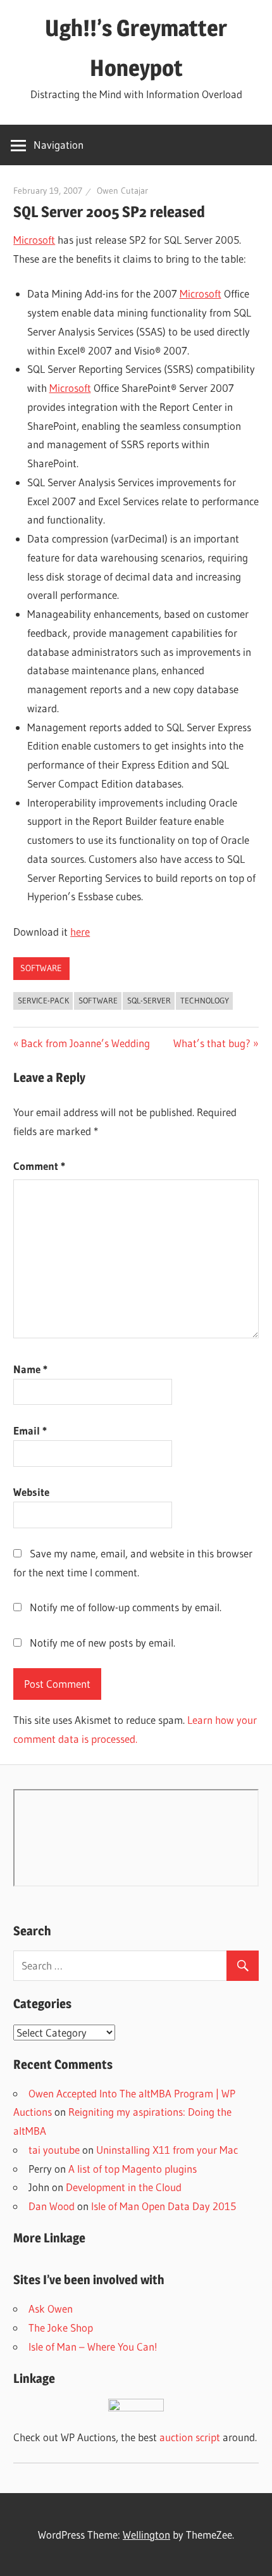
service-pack (43, 1000)
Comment (39, 1166)
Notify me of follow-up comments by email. (126, 1607)
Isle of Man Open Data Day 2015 (164, 2206)
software (41, 968)
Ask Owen (51, 2309)
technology (205, 1000)
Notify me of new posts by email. (102, 1643)
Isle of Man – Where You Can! (93, 2347)
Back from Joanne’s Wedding (85, 1043)
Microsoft (34, 240)
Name (30, 1369)
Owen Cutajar (122, 191)
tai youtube (54, 2150)
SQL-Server (149, 1000)
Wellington (146, 2535)
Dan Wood (52, 2206)
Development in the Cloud (124, 2187)
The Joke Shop (61, 2328)
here (80, 932)
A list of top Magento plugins (133, 2169)
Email (30, 1430)
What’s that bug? (212, 1043)
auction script (190, 2437)
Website (31, 1492)
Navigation (59, 145)
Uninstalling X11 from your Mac (167, 2150)
